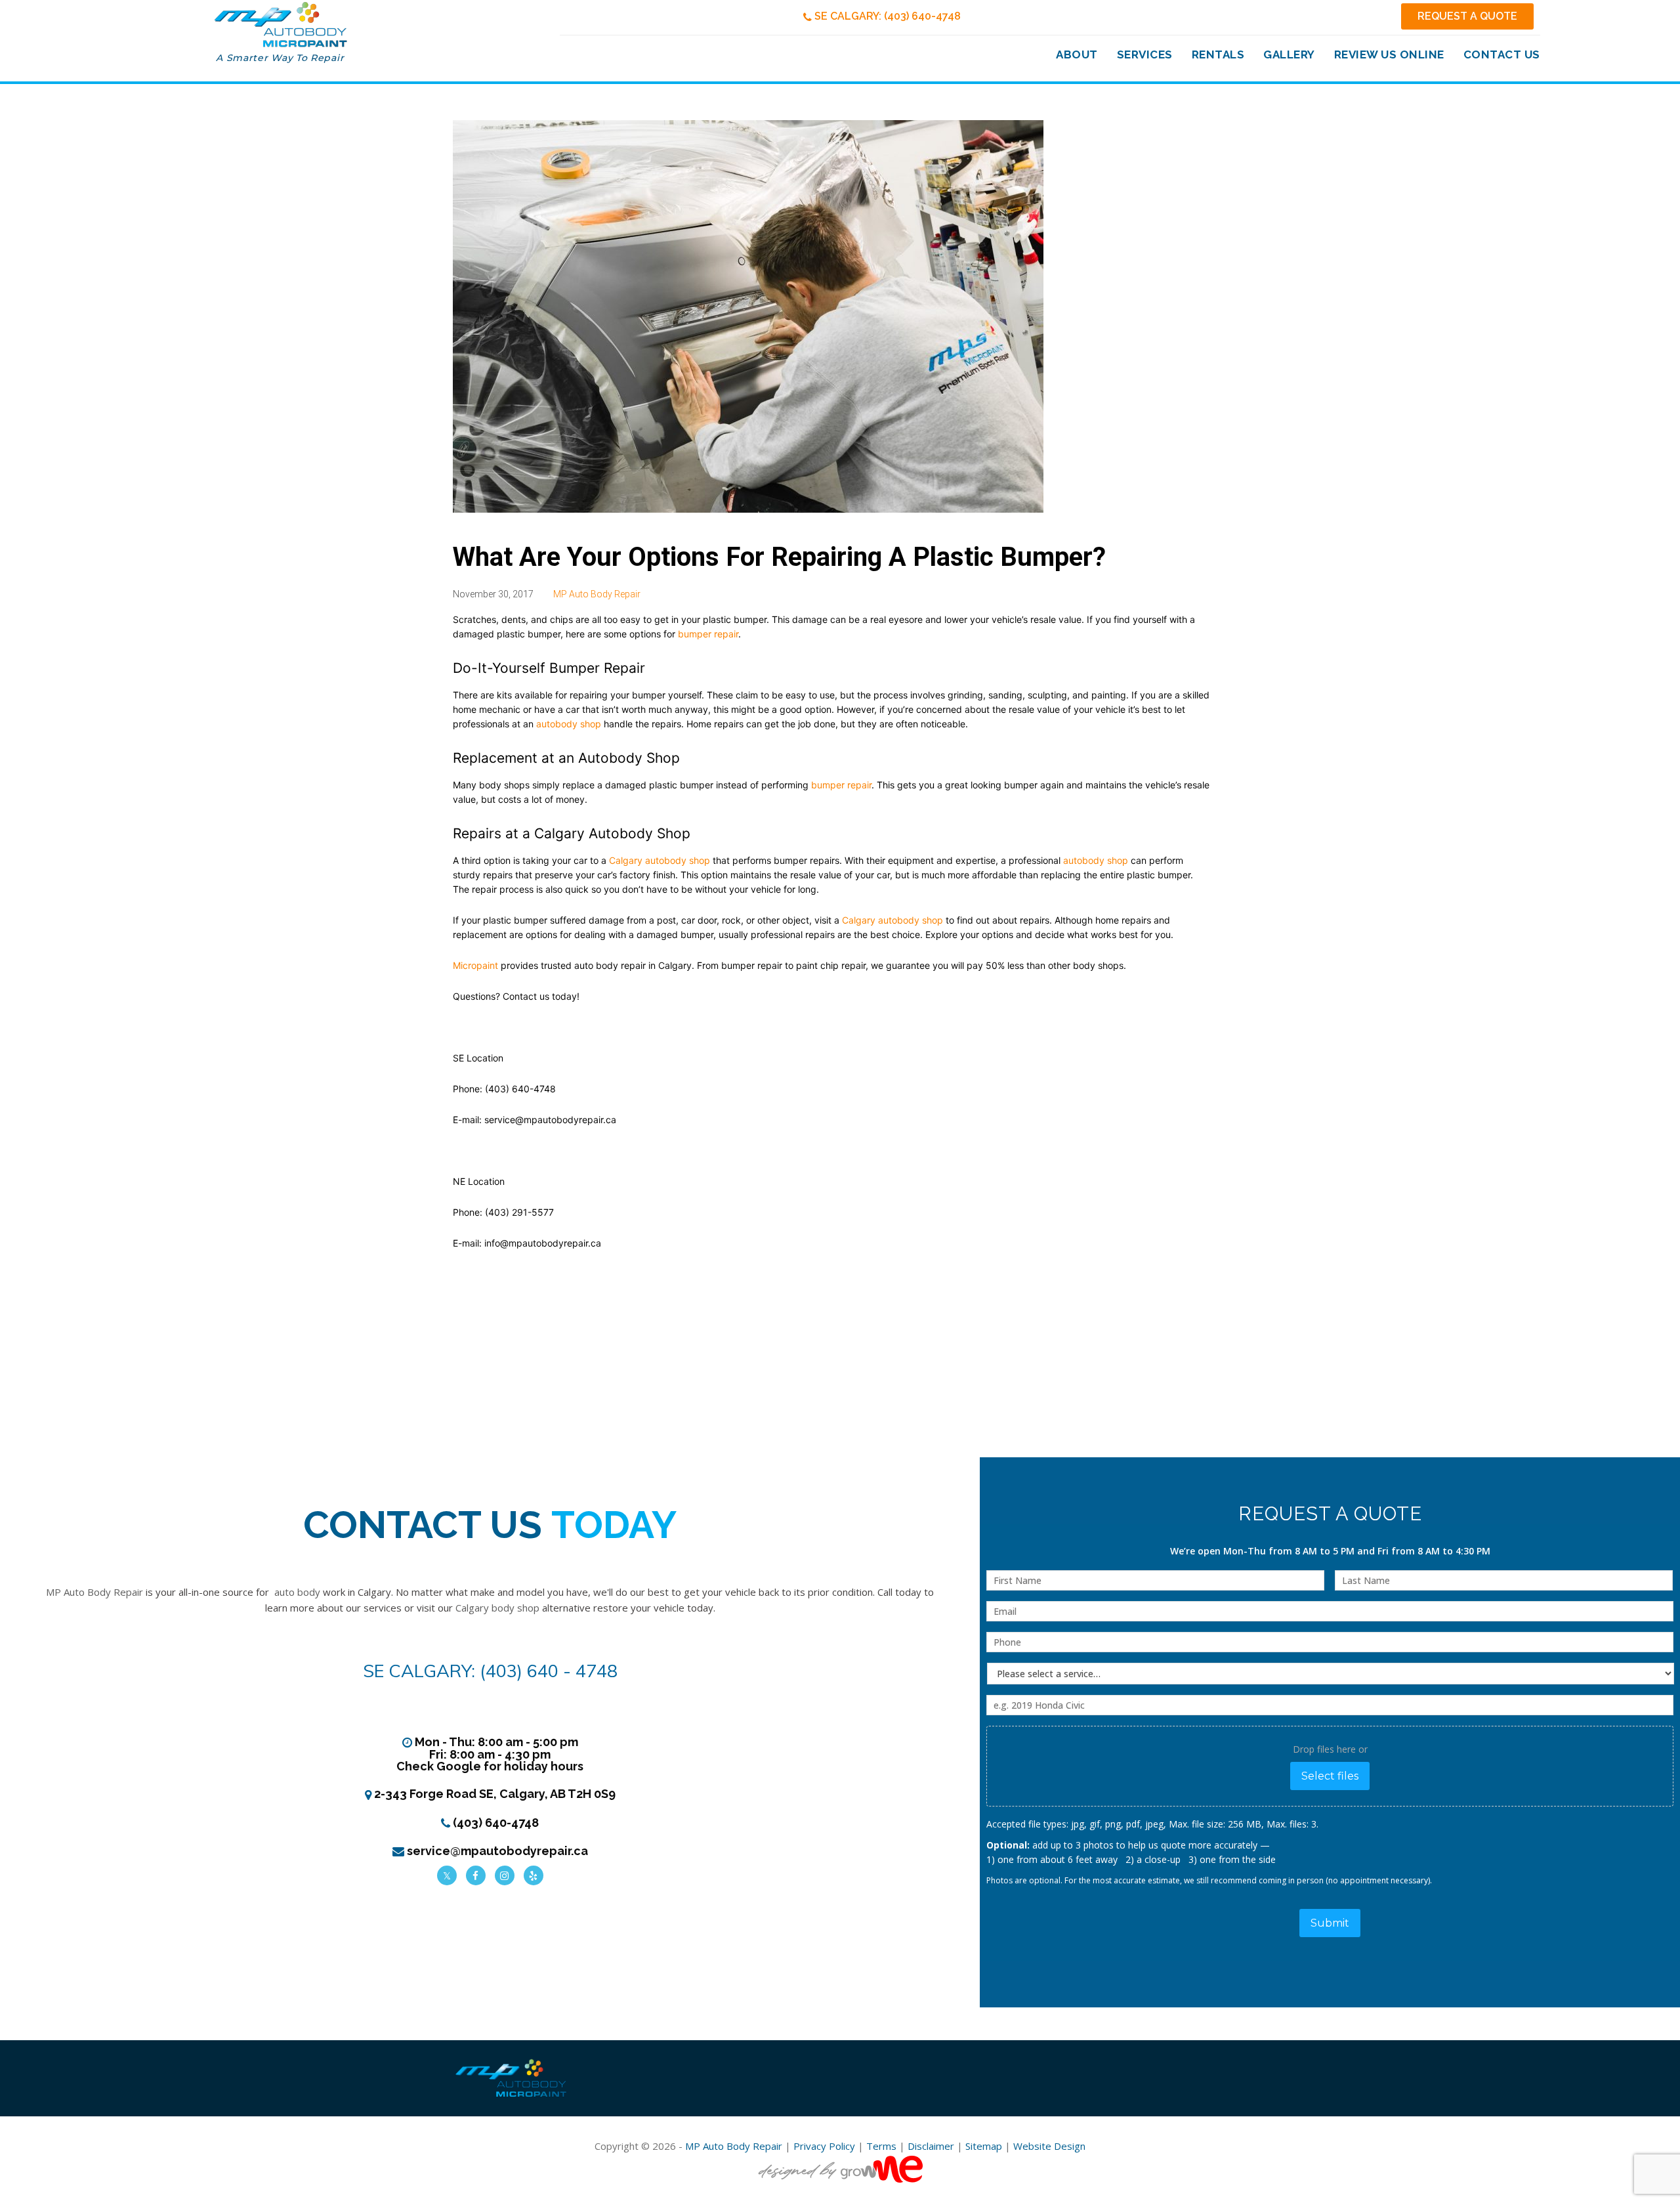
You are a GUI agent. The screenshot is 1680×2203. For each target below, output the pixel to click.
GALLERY (1289, 54)
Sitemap (984, 2146)
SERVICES (1145, 54)
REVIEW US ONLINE (1389, 54)
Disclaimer (931, 2146)
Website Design (1049, 2146)
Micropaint (475, 965)
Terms (881, 2146)
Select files (1330, 1776)
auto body (297, 1592)
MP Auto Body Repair (597, 594)
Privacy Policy (824, 2146)
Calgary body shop (497, 1608)
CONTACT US (1502, 54)
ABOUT (1077, 54)
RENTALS (1218, 54)
